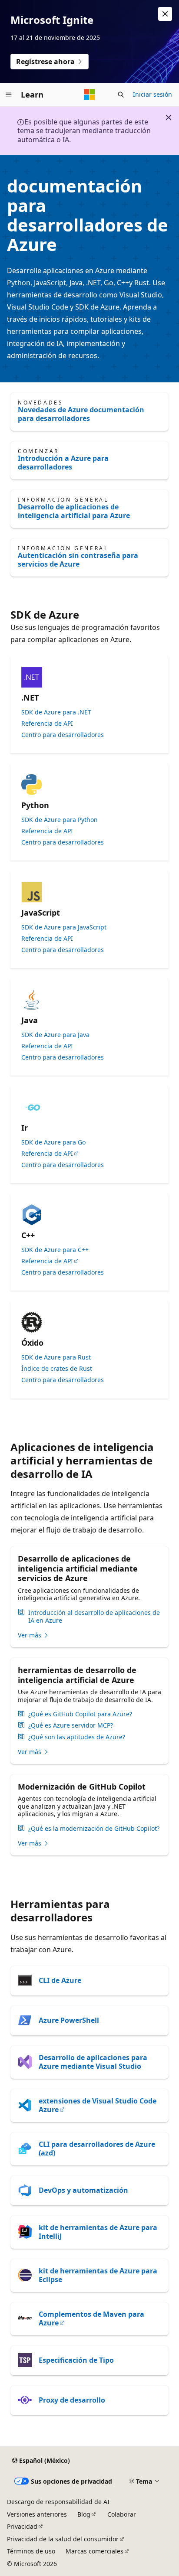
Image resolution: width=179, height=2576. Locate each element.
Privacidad (22, 2526)
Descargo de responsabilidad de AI (58, 2502)
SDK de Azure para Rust (56, 1357)
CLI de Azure (60, 1980)
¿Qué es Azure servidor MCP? (71, 1725)
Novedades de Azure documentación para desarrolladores (81, 414)
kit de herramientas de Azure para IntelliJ (98, 2232)
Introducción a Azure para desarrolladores (63, 463)
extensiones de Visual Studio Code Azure (98, 2105)
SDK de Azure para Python (60, 820)
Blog (84, 2514)
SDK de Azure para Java (55, 1035)
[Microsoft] (89, 95)
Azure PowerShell (69, 2020)
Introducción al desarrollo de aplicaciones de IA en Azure (94, 1617)
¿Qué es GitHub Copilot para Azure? (80, 1714)
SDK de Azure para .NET (56, 712)
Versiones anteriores (37, 2514)
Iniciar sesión (152, 94)
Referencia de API (47, 724)
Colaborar (122, 2514)
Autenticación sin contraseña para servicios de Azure (78, 560)
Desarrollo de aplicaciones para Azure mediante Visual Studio (93, 2062)
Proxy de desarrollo (72, 2400)
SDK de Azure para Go (53, 1142)
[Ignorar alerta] (165, 14)
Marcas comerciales (94, 2551)
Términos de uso (31, 2551)
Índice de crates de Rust (57, 1369)
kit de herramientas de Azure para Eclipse (98, 2275)
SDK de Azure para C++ (55, 1250)
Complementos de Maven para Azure (91, 2318)
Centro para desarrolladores (63, 735)
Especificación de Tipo (76, 2360)
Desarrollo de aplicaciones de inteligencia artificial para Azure (74, 511)
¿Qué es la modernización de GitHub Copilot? (94, 1829)
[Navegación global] (9, 95)
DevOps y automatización (83, 2190)
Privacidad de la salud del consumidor (63, 2539)
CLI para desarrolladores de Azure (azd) (97, 2149)
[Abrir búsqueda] (121, 95)
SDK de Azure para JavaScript (64, 927)
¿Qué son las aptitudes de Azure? (77, 1737)
